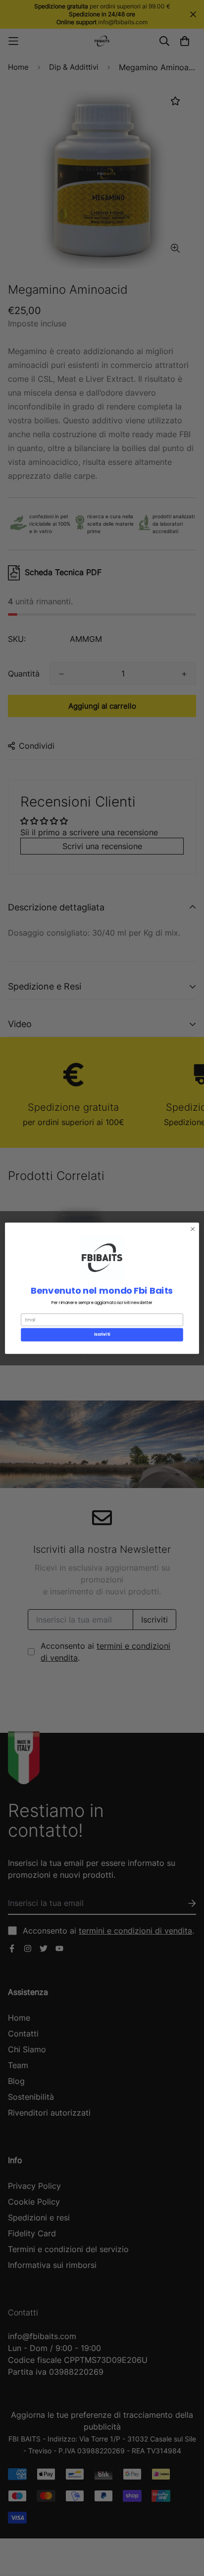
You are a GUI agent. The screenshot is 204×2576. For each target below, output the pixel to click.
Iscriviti (102, 1334)
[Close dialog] (193, 1229)
